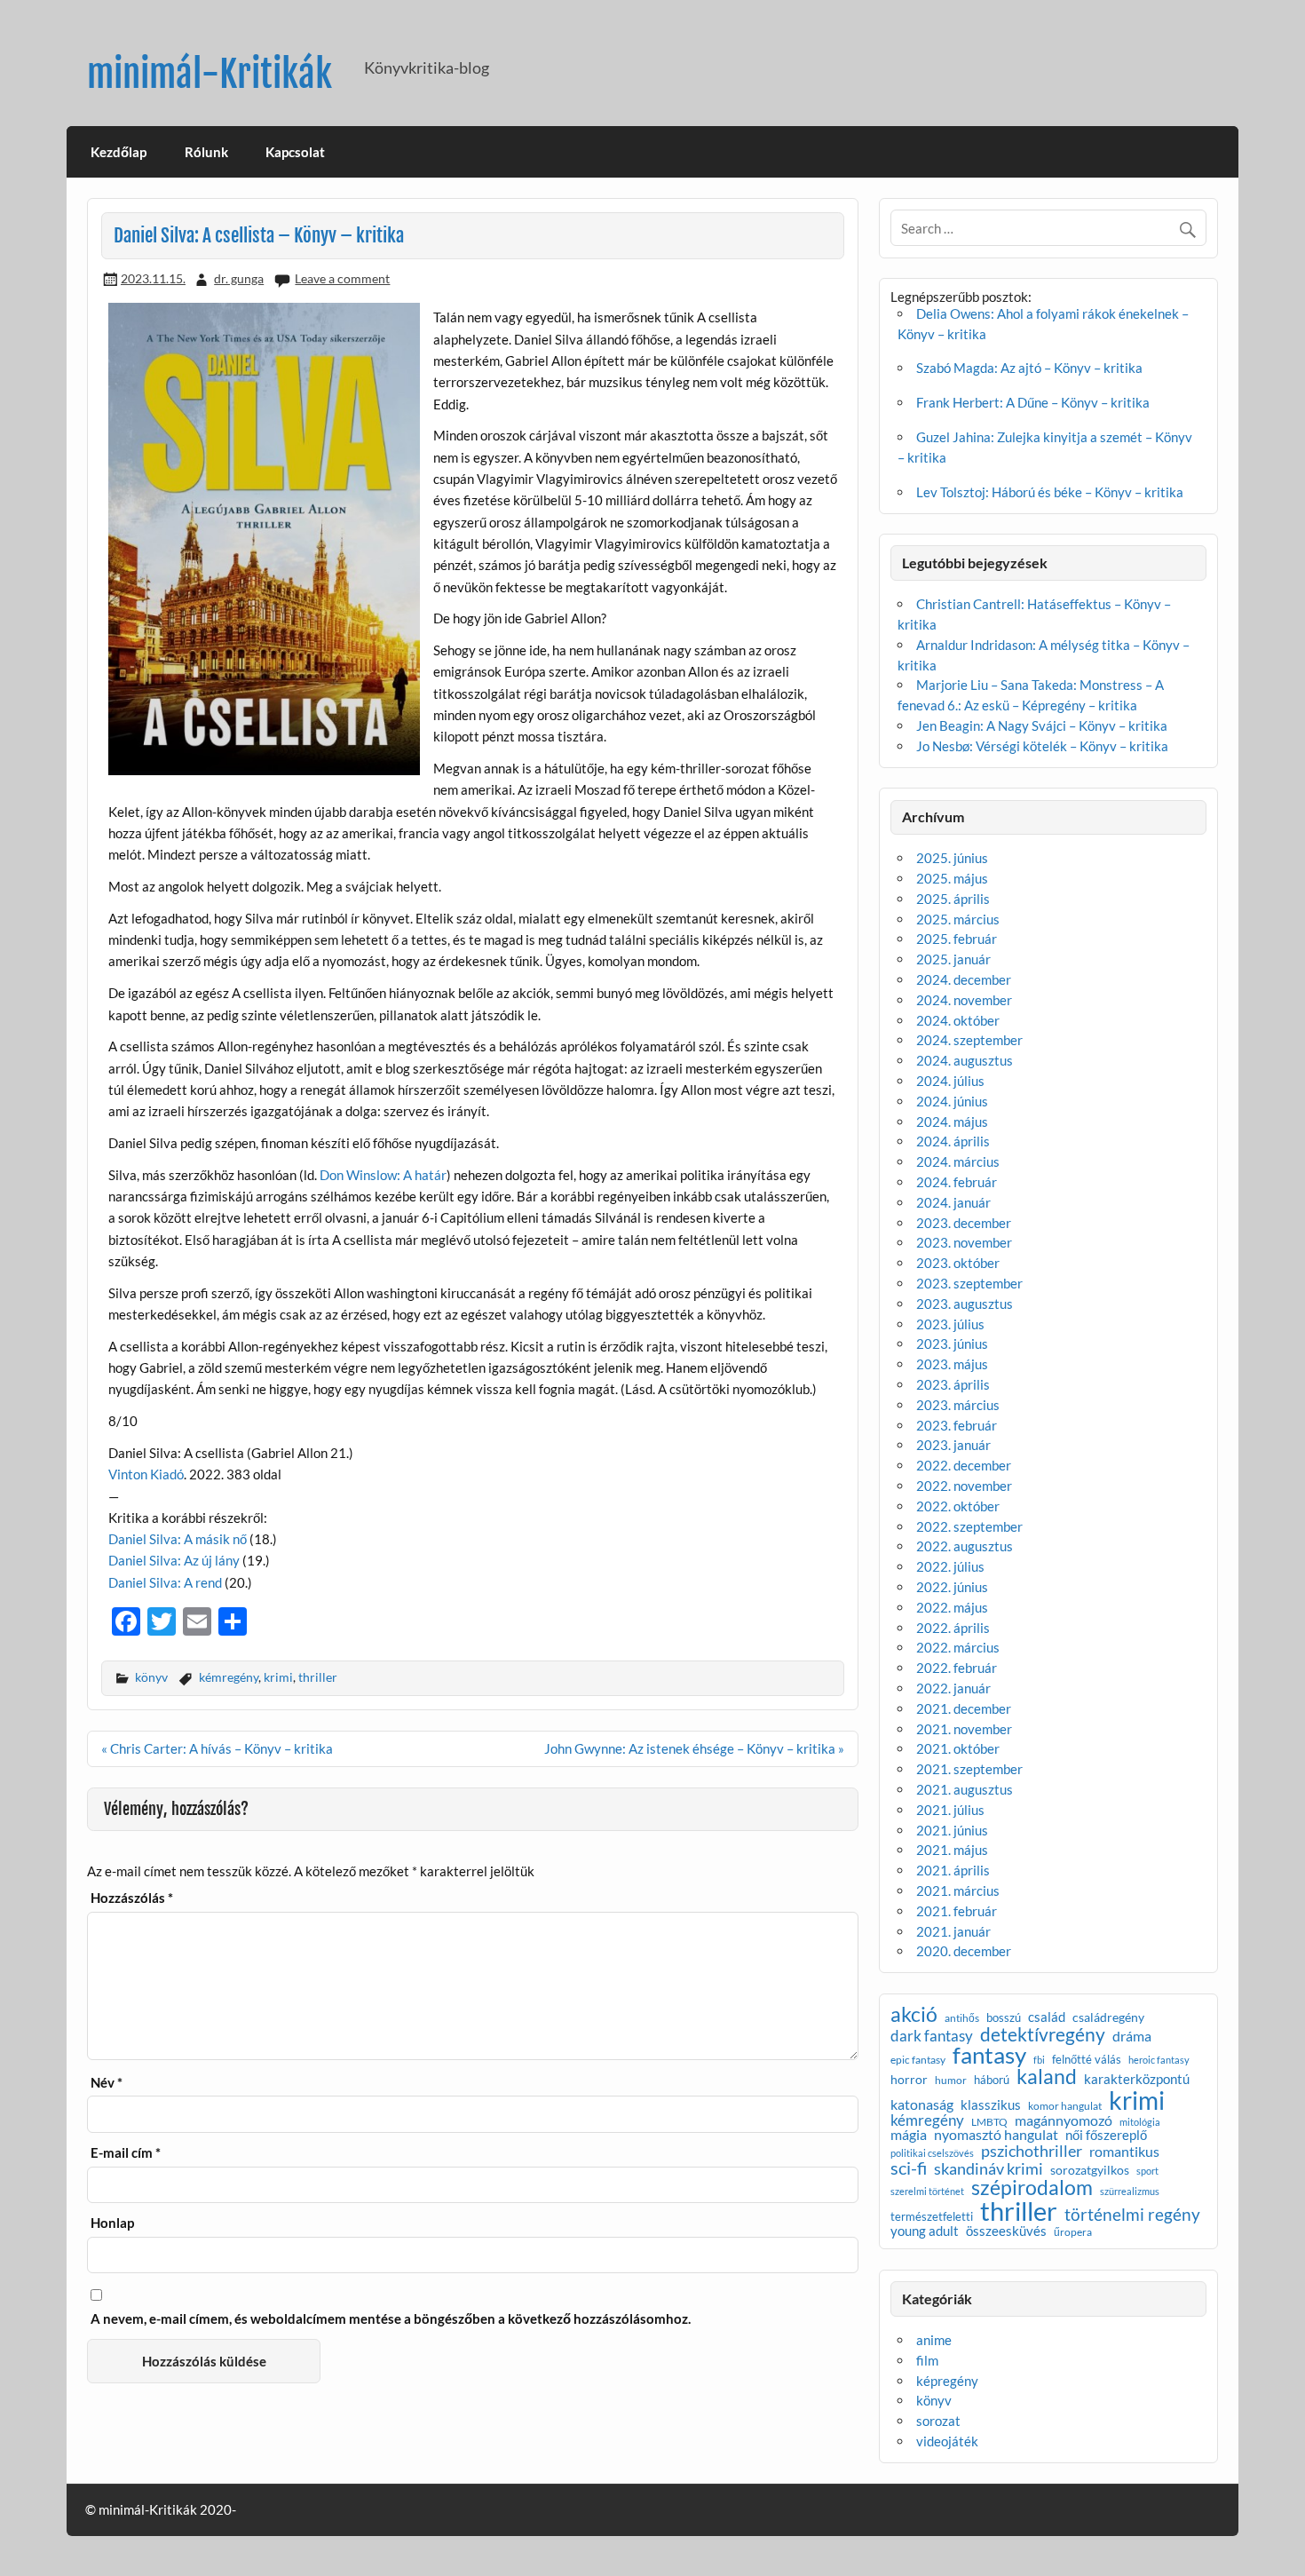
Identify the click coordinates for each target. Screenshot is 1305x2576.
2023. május (952, 1364)
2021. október (958, 1748)
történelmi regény (1132, 2214)
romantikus (1124, 2152)
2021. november (964, 1729)
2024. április (953, 1141)
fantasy (989, 2056)
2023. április (953, 1384)
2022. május (952, 1607)
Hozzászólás (132, 1898)
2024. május (952, 1122)
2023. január (953, 1445)
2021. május (952, 1850)
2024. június (952, 1101)
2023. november (964, 1242)
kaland (1047, 2077)
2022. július (950, 1566)
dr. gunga (239, 278)
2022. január (953, 1688)
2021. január (953, 1931)
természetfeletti (932, 2217)
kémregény (229, 1677)
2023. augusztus (965, 1304)
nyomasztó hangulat (996, 2135)
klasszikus (991, 2106)
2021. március (958, 1890)
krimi (278, 1677)
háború (992, 2080)
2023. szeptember (969, 1283)
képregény (947, 2381)
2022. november (964, 1486)
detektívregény (1043, 2035)
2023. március (958, 1405)
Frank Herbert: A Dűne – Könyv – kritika (1033, 402)
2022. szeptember (969, 1526)
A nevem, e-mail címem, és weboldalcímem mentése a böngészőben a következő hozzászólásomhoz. (391, 2319)
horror (909, 2080)
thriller (318, 1677)
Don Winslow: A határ (383, 1175)
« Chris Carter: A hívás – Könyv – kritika (217, 1748)
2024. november (964, 1000)
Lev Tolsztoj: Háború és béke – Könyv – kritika (1050, 492)
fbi (1039, 2061)
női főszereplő (1106, 2135)
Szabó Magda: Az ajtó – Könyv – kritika (1029, 368)
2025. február (957, 939)
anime (934, 2340)
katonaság (922, 2105)
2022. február (957, 1668)
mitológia (1140, 2123)
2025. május (952, 878)
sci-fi (909, 2168)
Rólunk (206, 152)
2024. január (953, 1202)
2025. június (952, 858)
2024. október (958, 1020)
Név (107, 2083)
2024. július (950, 1081)
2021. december (964, 1708)
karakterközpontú (1137, 2080)
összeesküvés (1006, 2232)
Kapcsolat (295, 152)
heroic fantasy (1159, 2061)
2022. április (953, 1628)
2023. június (952, 1343)
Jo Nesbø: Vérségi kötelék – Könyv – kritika (1042, 746)
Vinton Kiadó (146, 1474)
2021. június (952, 1830)
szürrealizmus (1130, 2192)
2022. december (964, 1465)
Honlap (112, 2223)
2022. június (952, 1587)
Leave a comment (342, 278)
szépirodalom (1032, 2188)
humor (951, 2081)
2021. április (953, 1870)
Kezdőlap (119, 152)
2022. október (958, 1506)
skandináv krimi (989, 2168)
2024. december (964, 979)
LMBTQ (989, 2122)
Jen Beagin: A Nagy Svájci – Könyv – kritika (1042, 725)
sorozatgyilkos (1090, 2170)
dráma (1132, 2036)
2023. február (957, 1425)
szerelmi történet (927, 2192)
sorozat (938, 2421)
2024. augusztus (965, 1060)
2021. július (950, 1810)
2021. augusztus (965, 1789)
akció (914, 2015)
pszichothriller (1032, 2151)
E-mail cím (126, 2153)
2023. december (964, 1223)
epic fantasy (918, 2060)
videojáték (947, 2441)
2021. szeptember (969, 1769)
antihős (962, 2018)
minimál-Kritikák (210, 74)
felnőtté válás (1087, 2060)
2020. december (964, 1951)
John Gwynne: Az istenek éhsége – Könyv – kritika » (694, 1748)
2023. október (958, 1263)
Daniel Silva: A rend (165, 1582)
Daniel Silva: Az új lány (174, 1560)
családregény (1108, 2017)
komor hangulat (1065, 2106)
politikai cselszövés (932, 2153)
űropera (1073, 2232)
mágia (909, 2136)
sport (1147, 2172)
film (927, 2360)
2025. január (953, 959)
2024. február (957, 1182)
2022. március (958, 1647)
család (1047, 2017)
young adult (925, 2232)
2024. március (958, 1161)
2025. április (953, 899)
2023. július (950, 1324)
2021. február (957, 1911)
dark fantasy (932, 2036)
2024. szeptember (969, 1040)
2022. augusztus (965, 1546)
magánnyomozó (1064, 2120)
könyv (151, 1677)
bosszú (1004, 2018)
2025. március (958, 919)
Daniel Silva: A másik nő (178, 1539)
